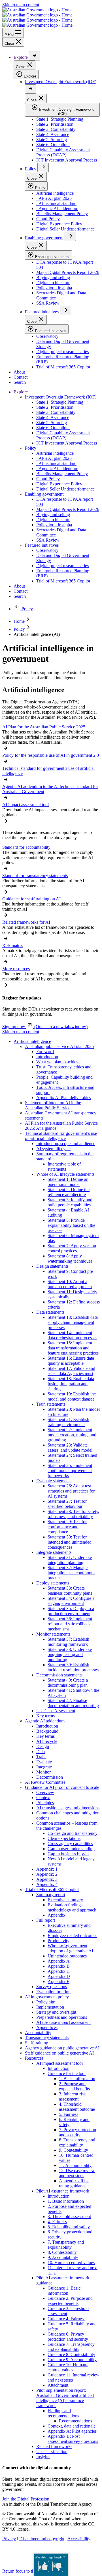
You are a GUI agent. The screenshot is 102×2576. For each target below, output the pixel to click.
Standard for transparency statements (35, 876)
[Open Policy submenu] (43, 167)
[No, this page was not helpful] (58, 2566)
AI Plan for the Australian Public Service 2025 (44, 727)
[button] (45, 1027)
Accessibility (79, 2539)
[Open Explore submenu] (35, 56)
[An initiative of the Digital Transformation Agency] (37, 17)
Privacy (9, 2539)
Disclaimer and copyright (42, 2539)
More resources (16, 969)
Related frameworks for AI (26, 922)
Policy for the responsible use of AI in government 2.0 (51, 755)
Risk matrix (13, 945)
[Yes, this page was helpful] (44, 2566)
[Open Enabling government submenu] (70, 236)
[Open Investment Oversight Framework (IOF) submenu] (31, 89)
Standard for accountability (26, 847)
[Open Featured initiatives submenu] (65, 310)
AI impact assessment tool (25, 805)
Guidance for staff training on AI (31, 899)
